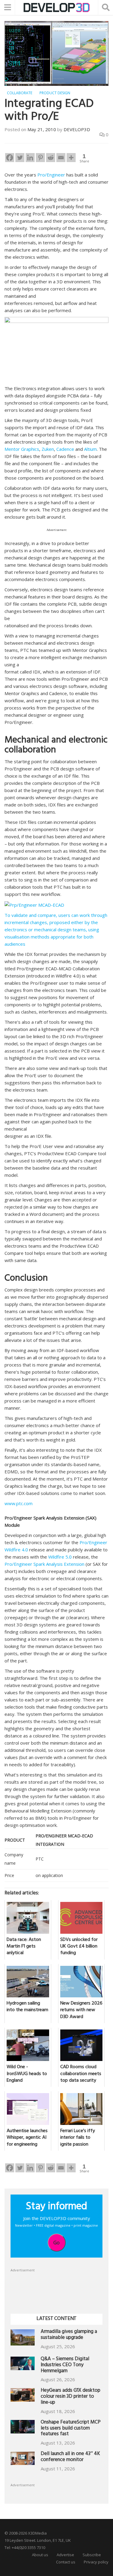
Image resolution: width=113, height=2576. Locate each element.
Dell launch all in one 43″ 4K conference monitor (70, 2457)
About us (40, 2555)
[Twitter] (20, 158)
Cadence (65, 449)
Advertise (65, 2555)
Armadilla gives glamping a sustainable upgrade (69, 2335)
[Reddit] (51, 158)
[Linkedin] (30, 158)
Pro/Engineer (51, 175)
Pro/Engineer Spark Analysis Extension (44, 1564)
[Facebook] (10, 158)
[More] (71, 158)
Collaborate (20, 93)
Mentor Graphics (22, 449)
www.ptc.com (19, 1503)
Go (56, 2243)
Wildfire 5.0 (60, 1557)
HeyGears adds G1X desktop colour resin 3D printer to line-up (71, 2397)
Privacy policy (96, 2562)
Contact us (66, 2562)
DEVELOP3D (77, 129)
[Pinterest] (40, 158)
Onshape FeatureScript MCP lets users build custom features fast (71, 2429)
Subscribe (92, 2555)
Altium (90, 449)
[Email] (61, 158)
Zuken (48, 449)
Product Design (55, 93)
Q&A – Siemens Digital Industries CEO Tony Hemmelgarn (65, 2365)
